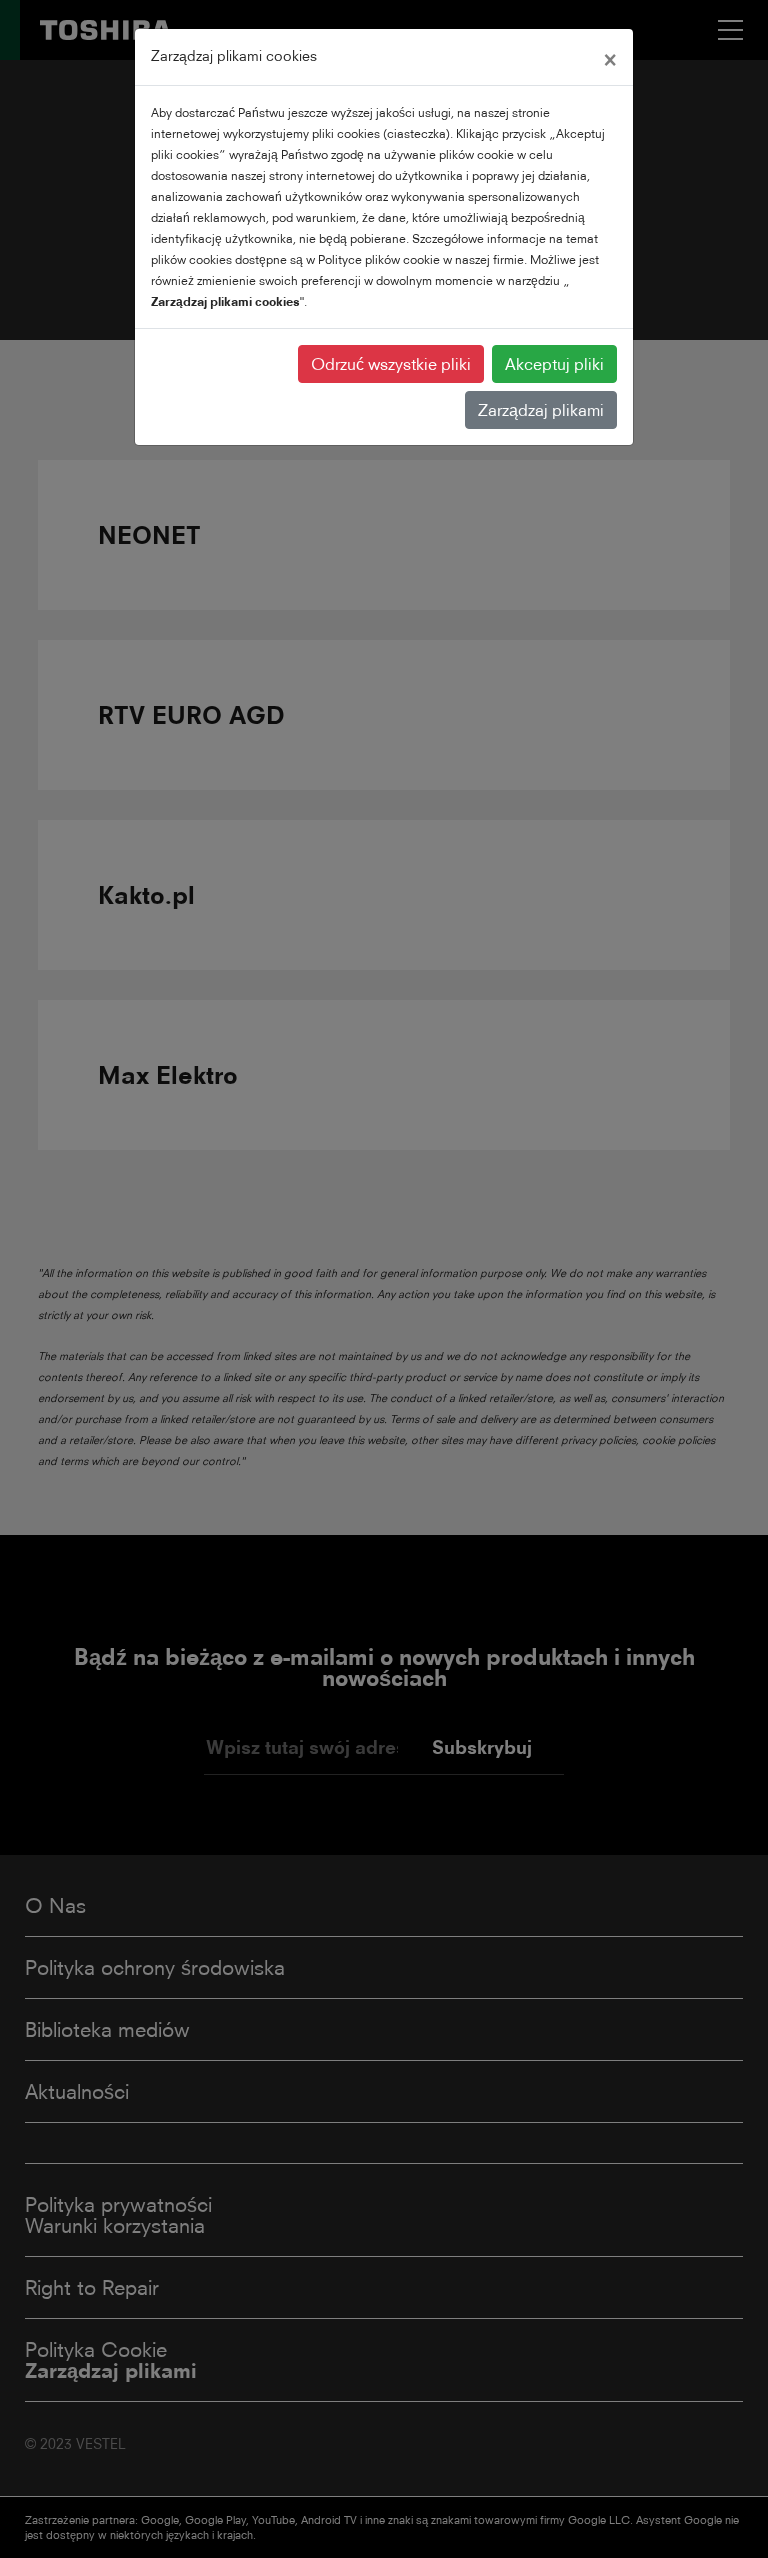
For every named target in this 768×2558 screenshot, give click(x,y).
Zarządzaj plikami (541, 410)
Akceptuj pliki (554, 364)
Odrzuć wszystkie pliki (391, 364)
